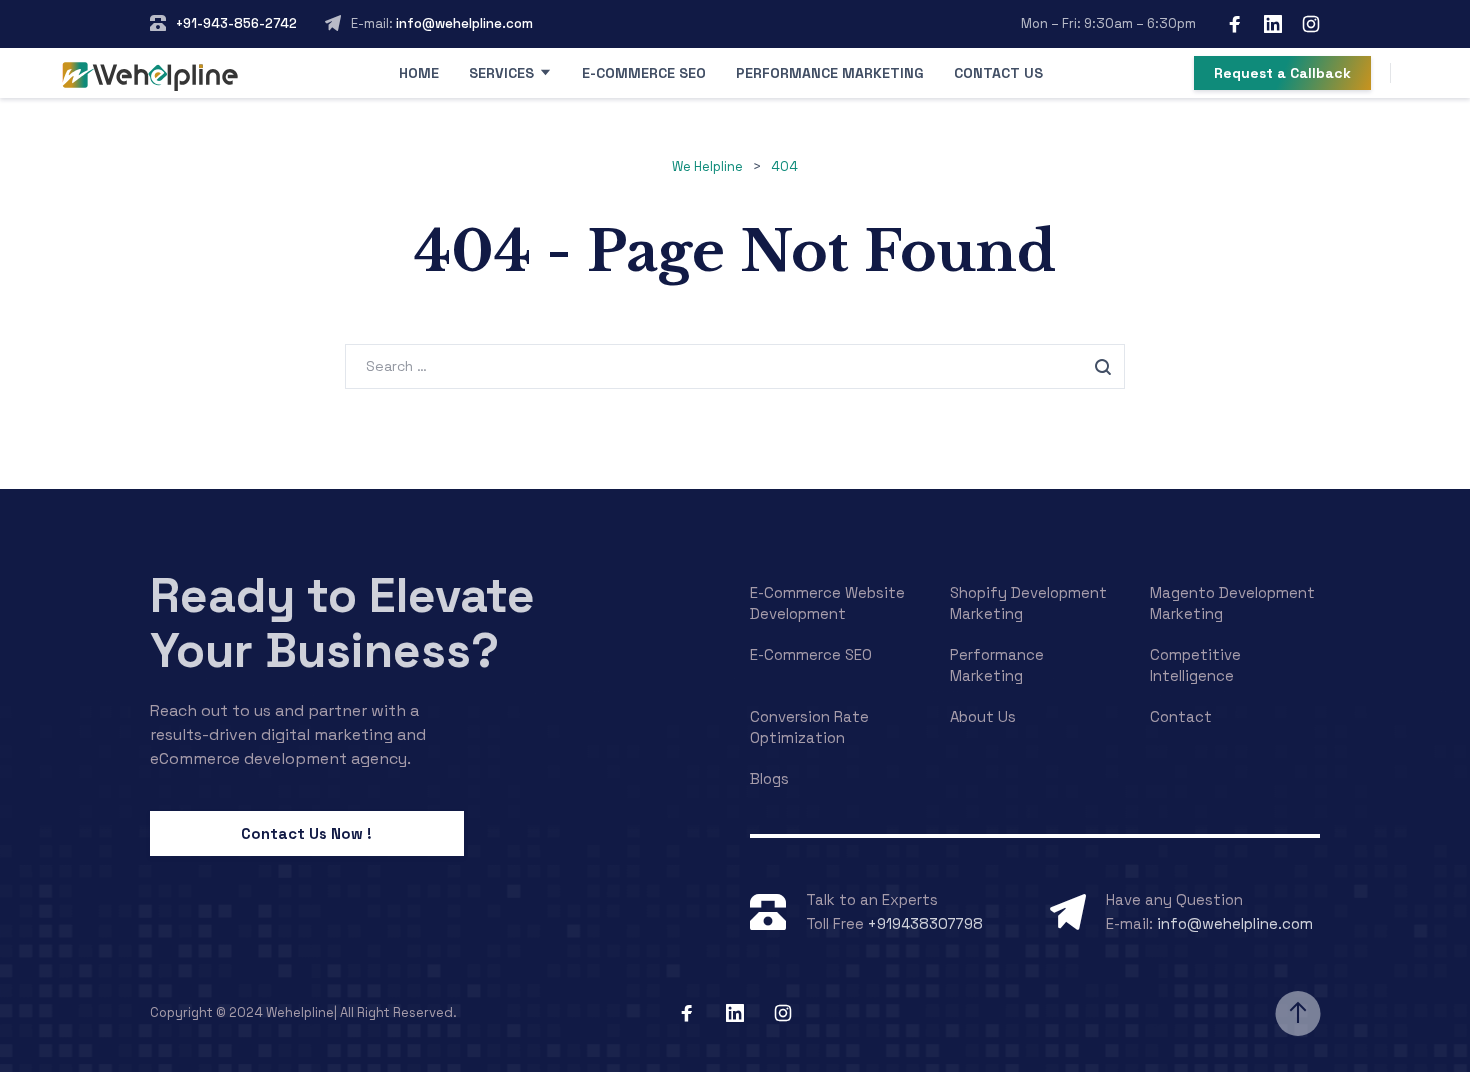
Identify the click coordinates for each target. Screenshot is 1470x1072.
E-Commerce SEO (644, 73)
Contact (1181, 716)
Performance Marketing (830, 73)
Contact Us (998, 73)
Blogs (769, 778)
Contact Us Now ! (306, 833)
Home (419, 73)
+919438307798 (925, 923)
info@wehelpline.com (463, 23)
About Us (983, 716)
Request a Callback (1282, 73)
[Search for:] (735, 365)
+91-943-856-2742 (236, 23)
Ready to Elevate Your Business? (342, 623)
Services (501, 73)
